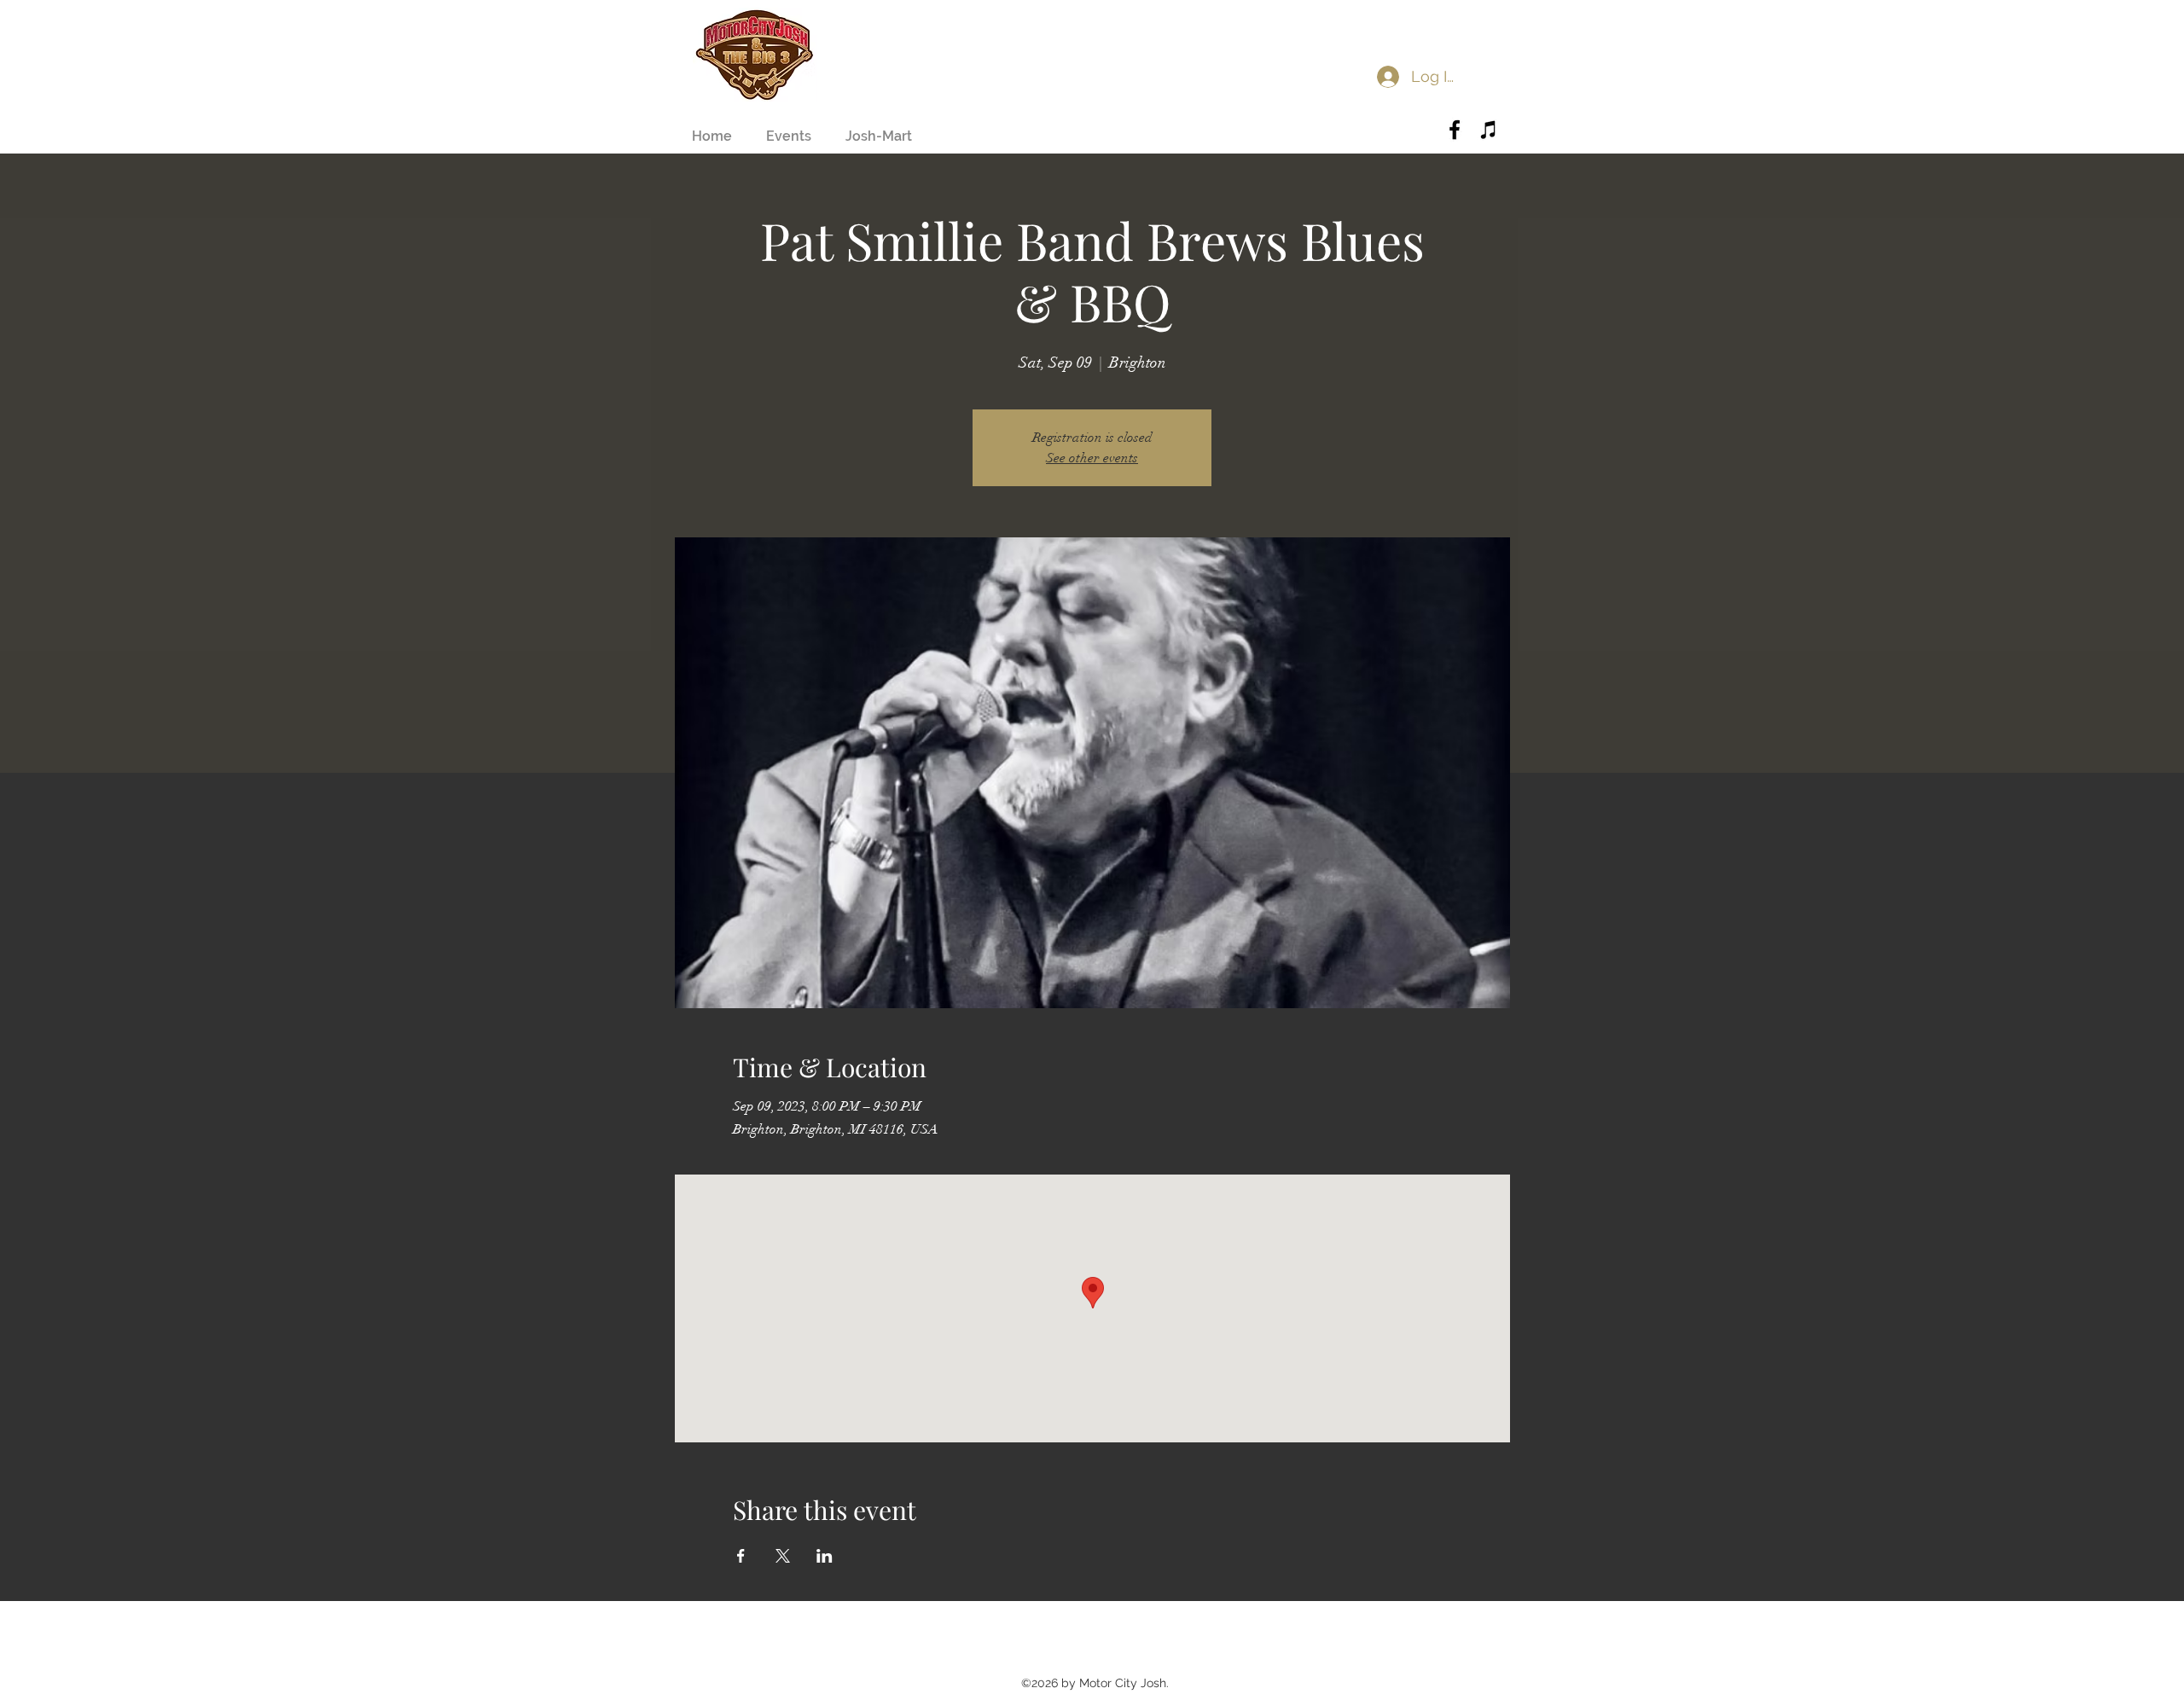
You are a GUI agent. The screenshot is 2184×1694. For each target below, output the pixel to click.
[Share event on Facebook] (741, 1556)
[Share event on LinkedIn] (825, 1556)
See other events (1092, 458)
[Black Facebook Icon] (1455, 130)
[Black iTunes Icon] (1489, 130)
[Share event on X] (783, 1556)
